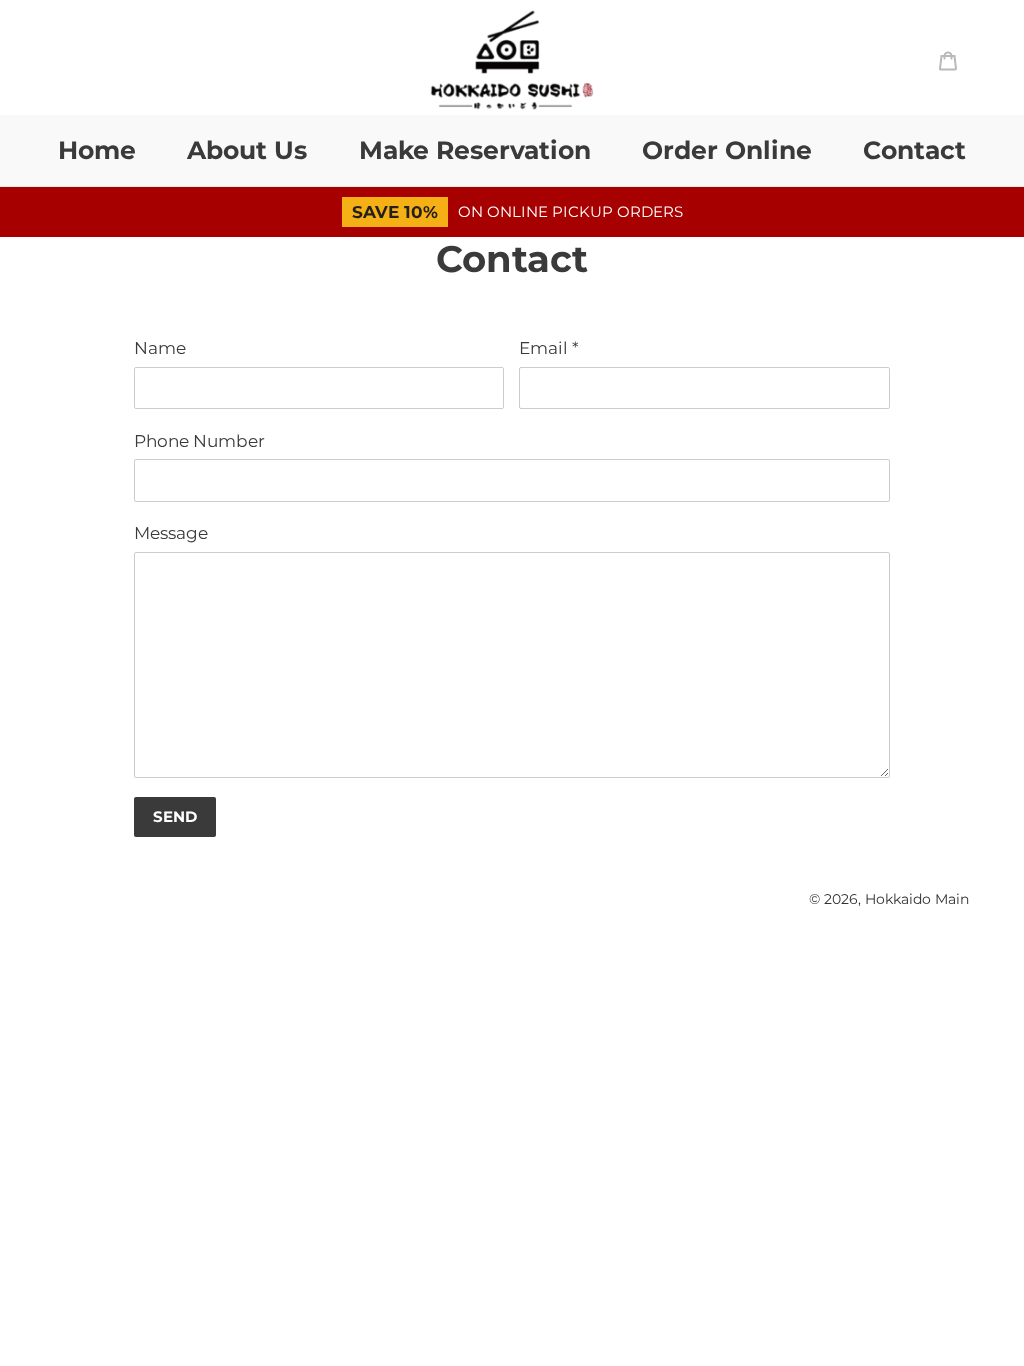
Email (549, 348)
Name (160, 348)
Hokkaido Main (917, 899)
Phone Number (199, 441)
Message (171, 533)
